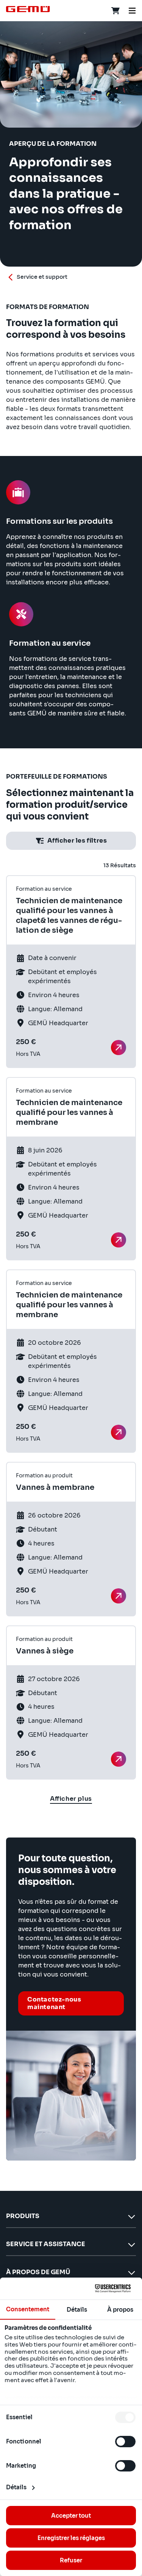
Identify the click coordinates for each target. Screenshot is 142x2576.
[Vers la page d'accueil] (28, 9)
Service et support (42, 277)
